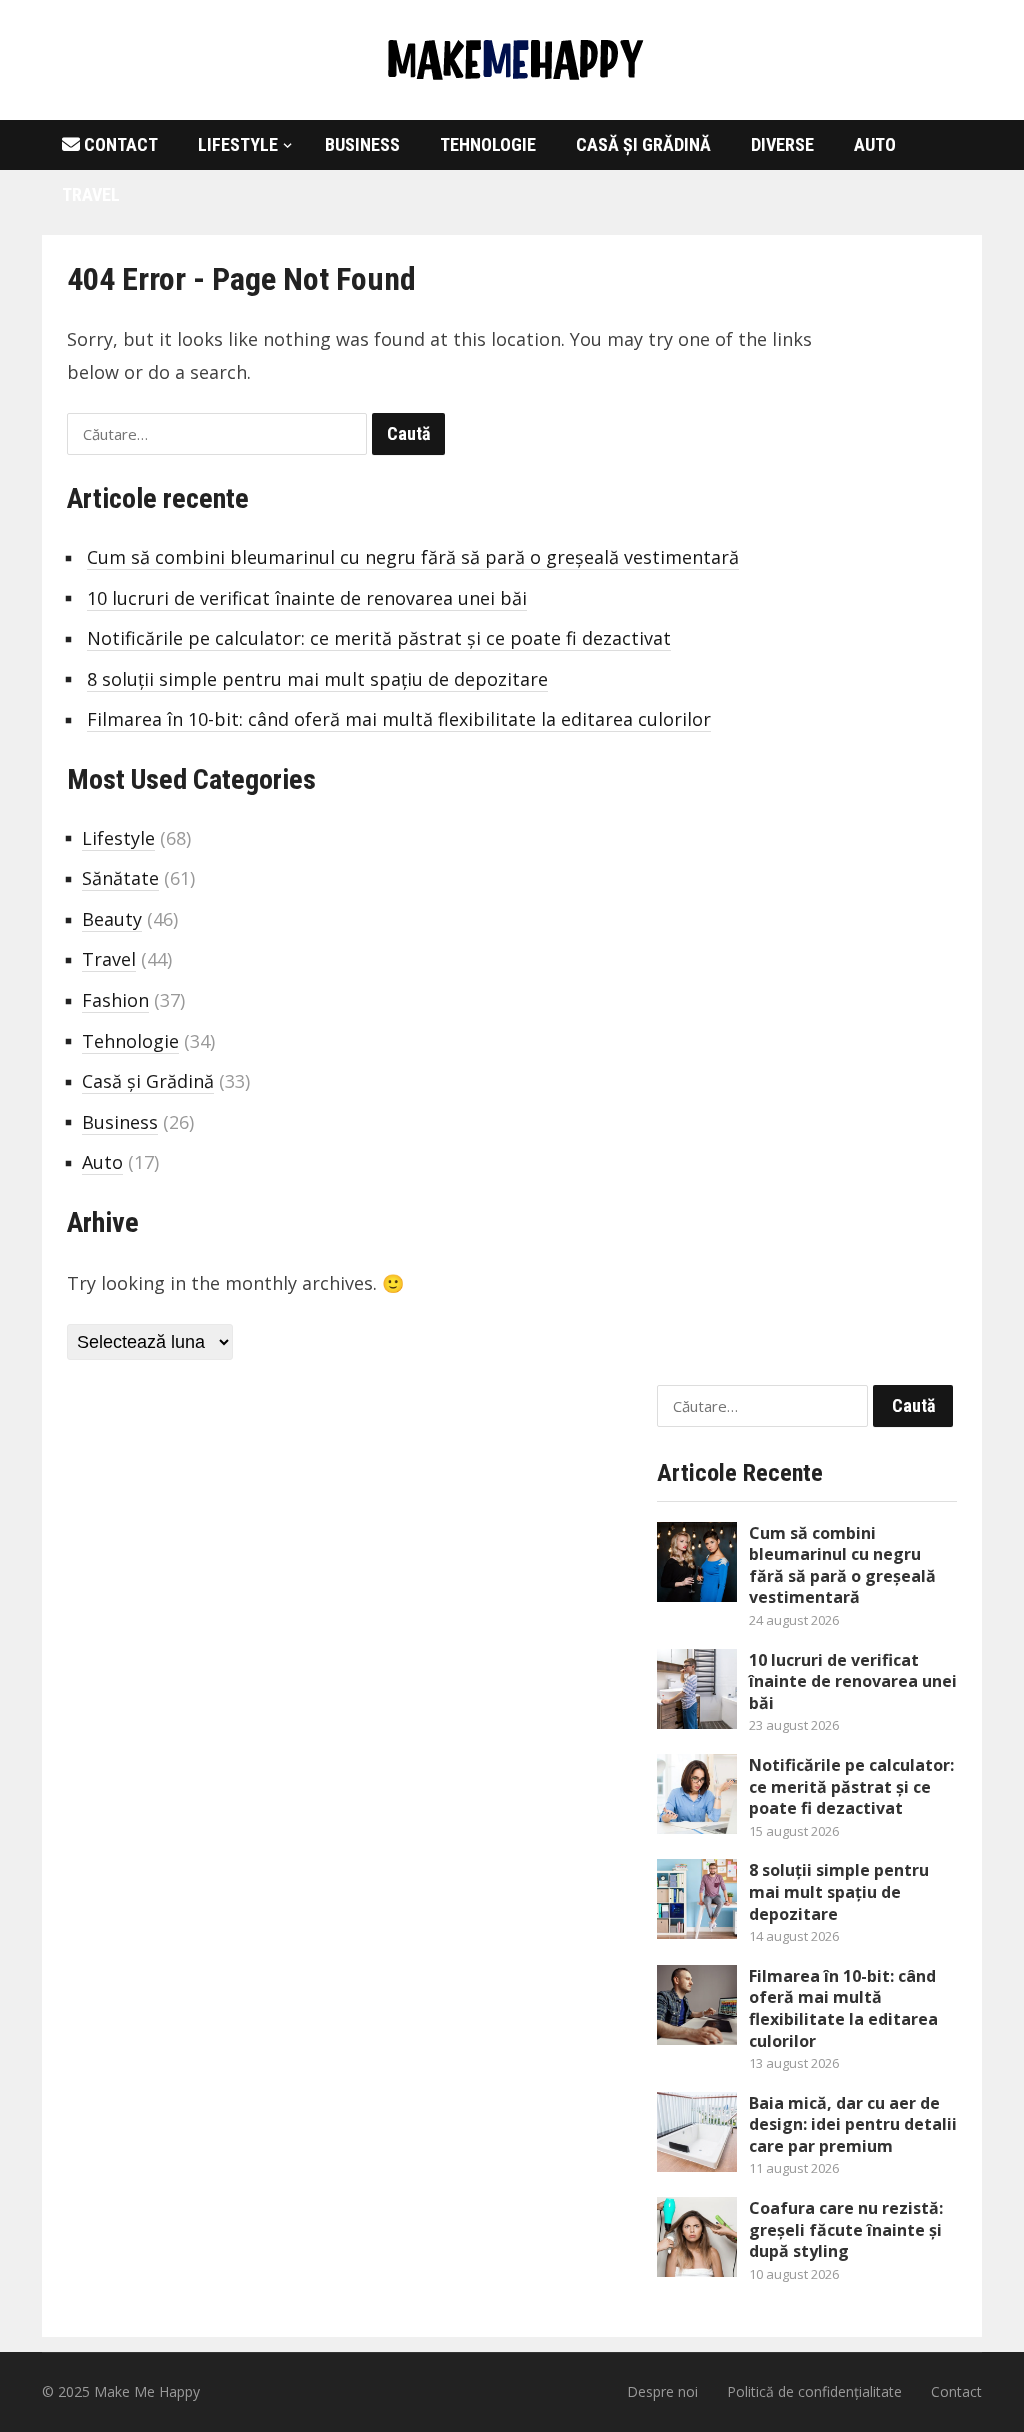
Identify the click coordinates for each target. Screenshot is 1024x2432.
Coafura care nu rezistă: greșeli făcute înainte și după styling (846, 2229)
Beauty (112, 919)
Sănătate (120, 878)
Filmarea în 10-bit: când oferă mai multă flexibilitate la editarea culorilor (399, 719)
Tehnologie (488, 144)
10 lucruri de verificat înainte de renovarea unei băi (307, 598)
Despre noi (662, 2391)
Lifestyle (238, 144)
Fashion (115, 1000)
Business (362, 144)
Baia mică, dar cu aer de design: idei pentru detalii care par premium (853, 2124)
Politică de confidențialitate (814, 2391)
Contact (119, 144)
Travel (91, 194)
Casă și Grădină (643, 144)
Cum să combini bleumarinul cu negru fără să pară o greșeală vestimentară (413, 557)
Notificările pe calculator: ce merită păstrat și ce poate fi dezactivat (379, 638)
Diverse (782, 144)
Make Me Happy (147, 2391)
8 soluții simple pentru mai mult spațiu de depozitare (317, 679)
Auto (875, 144)
